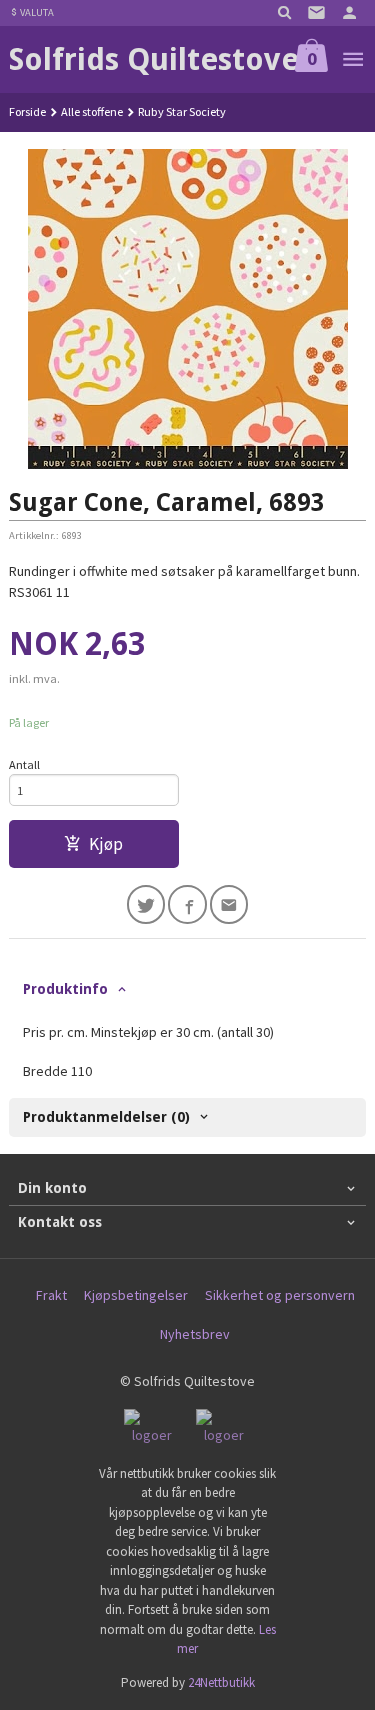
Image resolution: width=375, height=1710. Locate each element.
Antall (24, 764)
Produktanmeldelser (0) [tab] (106, 1117)
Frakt (51, 1295)
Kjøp (106, 844)
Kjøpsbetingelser (136, 1295)
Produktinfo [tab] (65, 989)
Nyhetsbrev (195, 1334)
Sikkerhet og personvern (280, 1295)
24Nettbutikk (221, 1682)
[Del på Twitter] (146, 904)
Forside (27, 111)
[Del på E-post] (229, 904)
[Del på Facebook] (187, 904)
